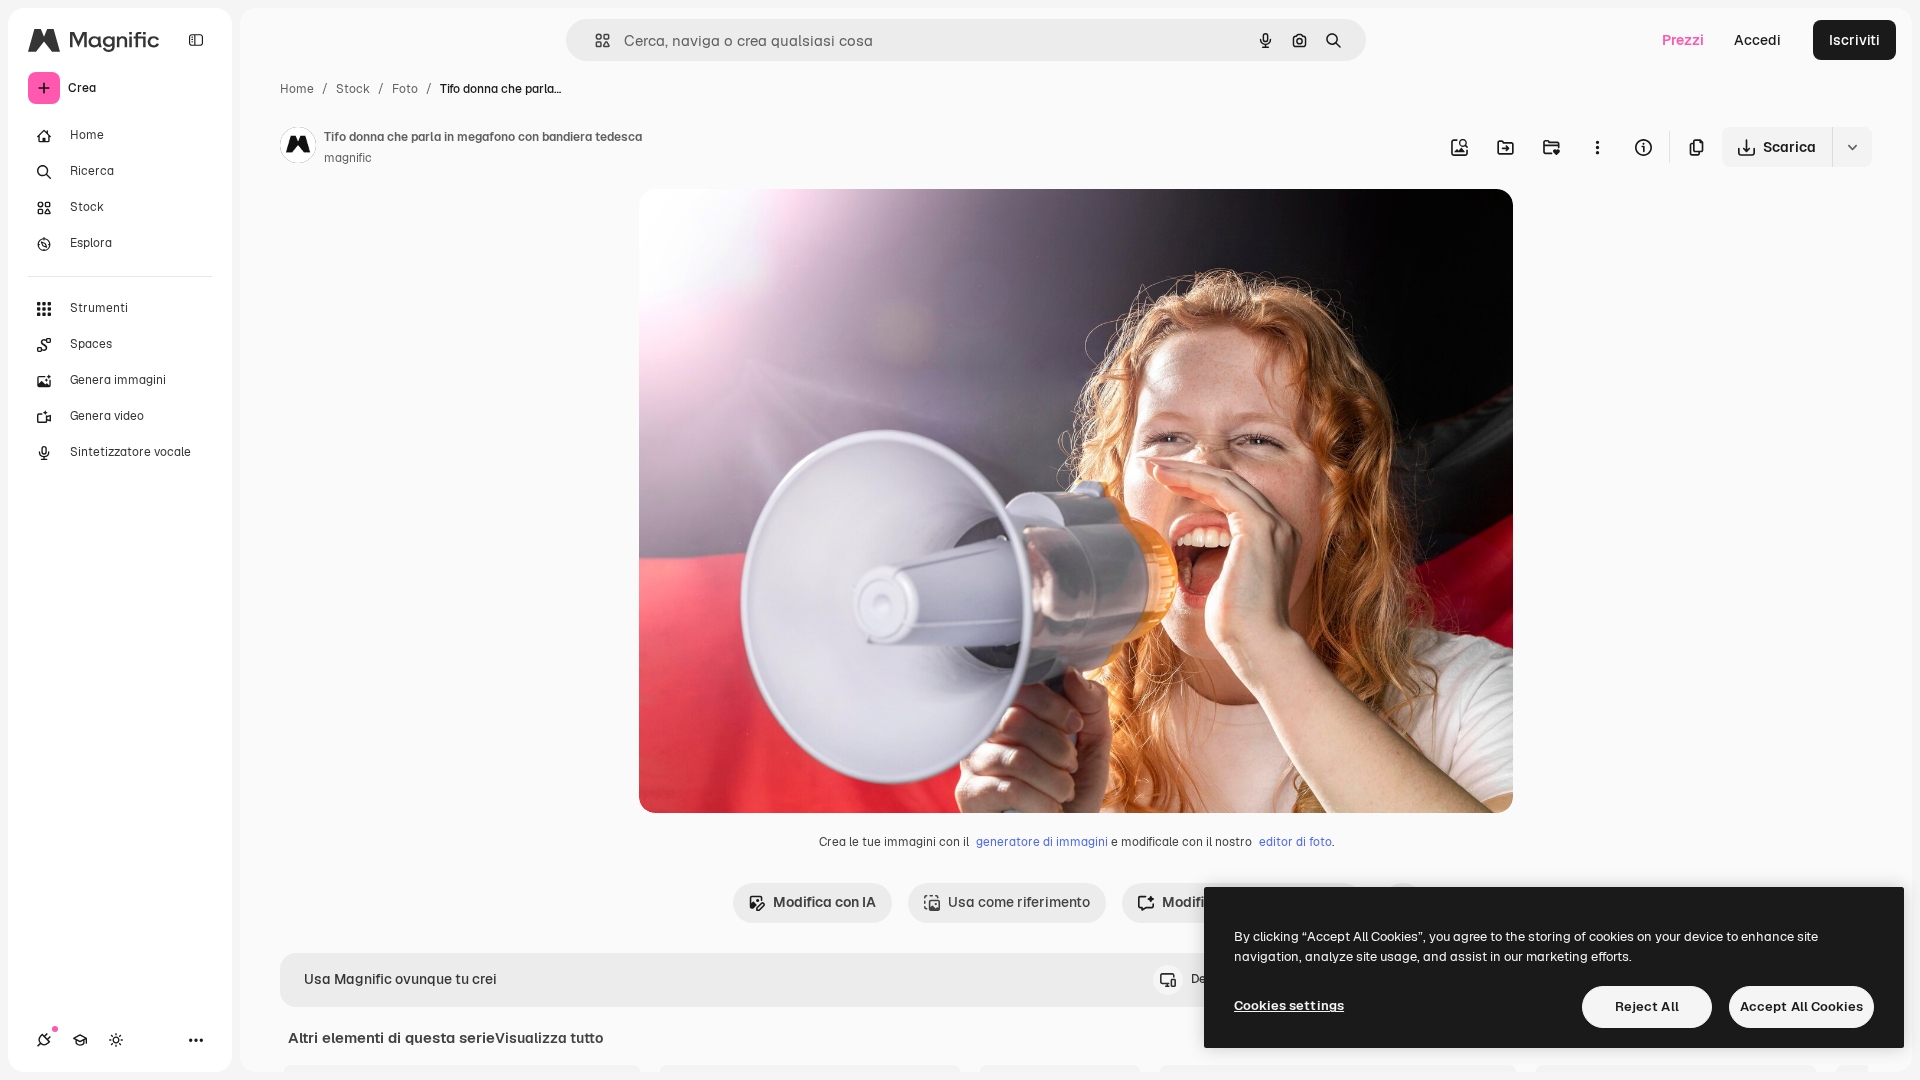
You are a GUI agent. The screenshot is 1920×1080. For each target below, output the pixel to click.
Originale (771, 227)
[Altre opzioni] (1597, 147)
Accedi (1757, 40)
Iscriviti (1854, 40)
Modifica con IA (824, 902)
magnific (348, 158)
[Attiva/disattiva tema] (116, 1040)
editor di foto (1295, 842)
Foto (405, 89)
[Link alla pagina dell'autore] (298, 148)
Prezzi (1683, 40)
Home (297, 89)
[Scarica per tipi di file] (1852, 147)
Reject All (1647, 1006)
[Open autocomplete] (594, 40)
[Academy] (80, 1040)
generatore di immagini (1042, 842)
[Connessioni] (44, 1040)
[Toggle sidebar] (196, 40)
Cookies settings (1289, 1005)
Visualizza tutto (549, 1038)
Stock (353, 89)
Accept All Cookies (1801, 1006)
